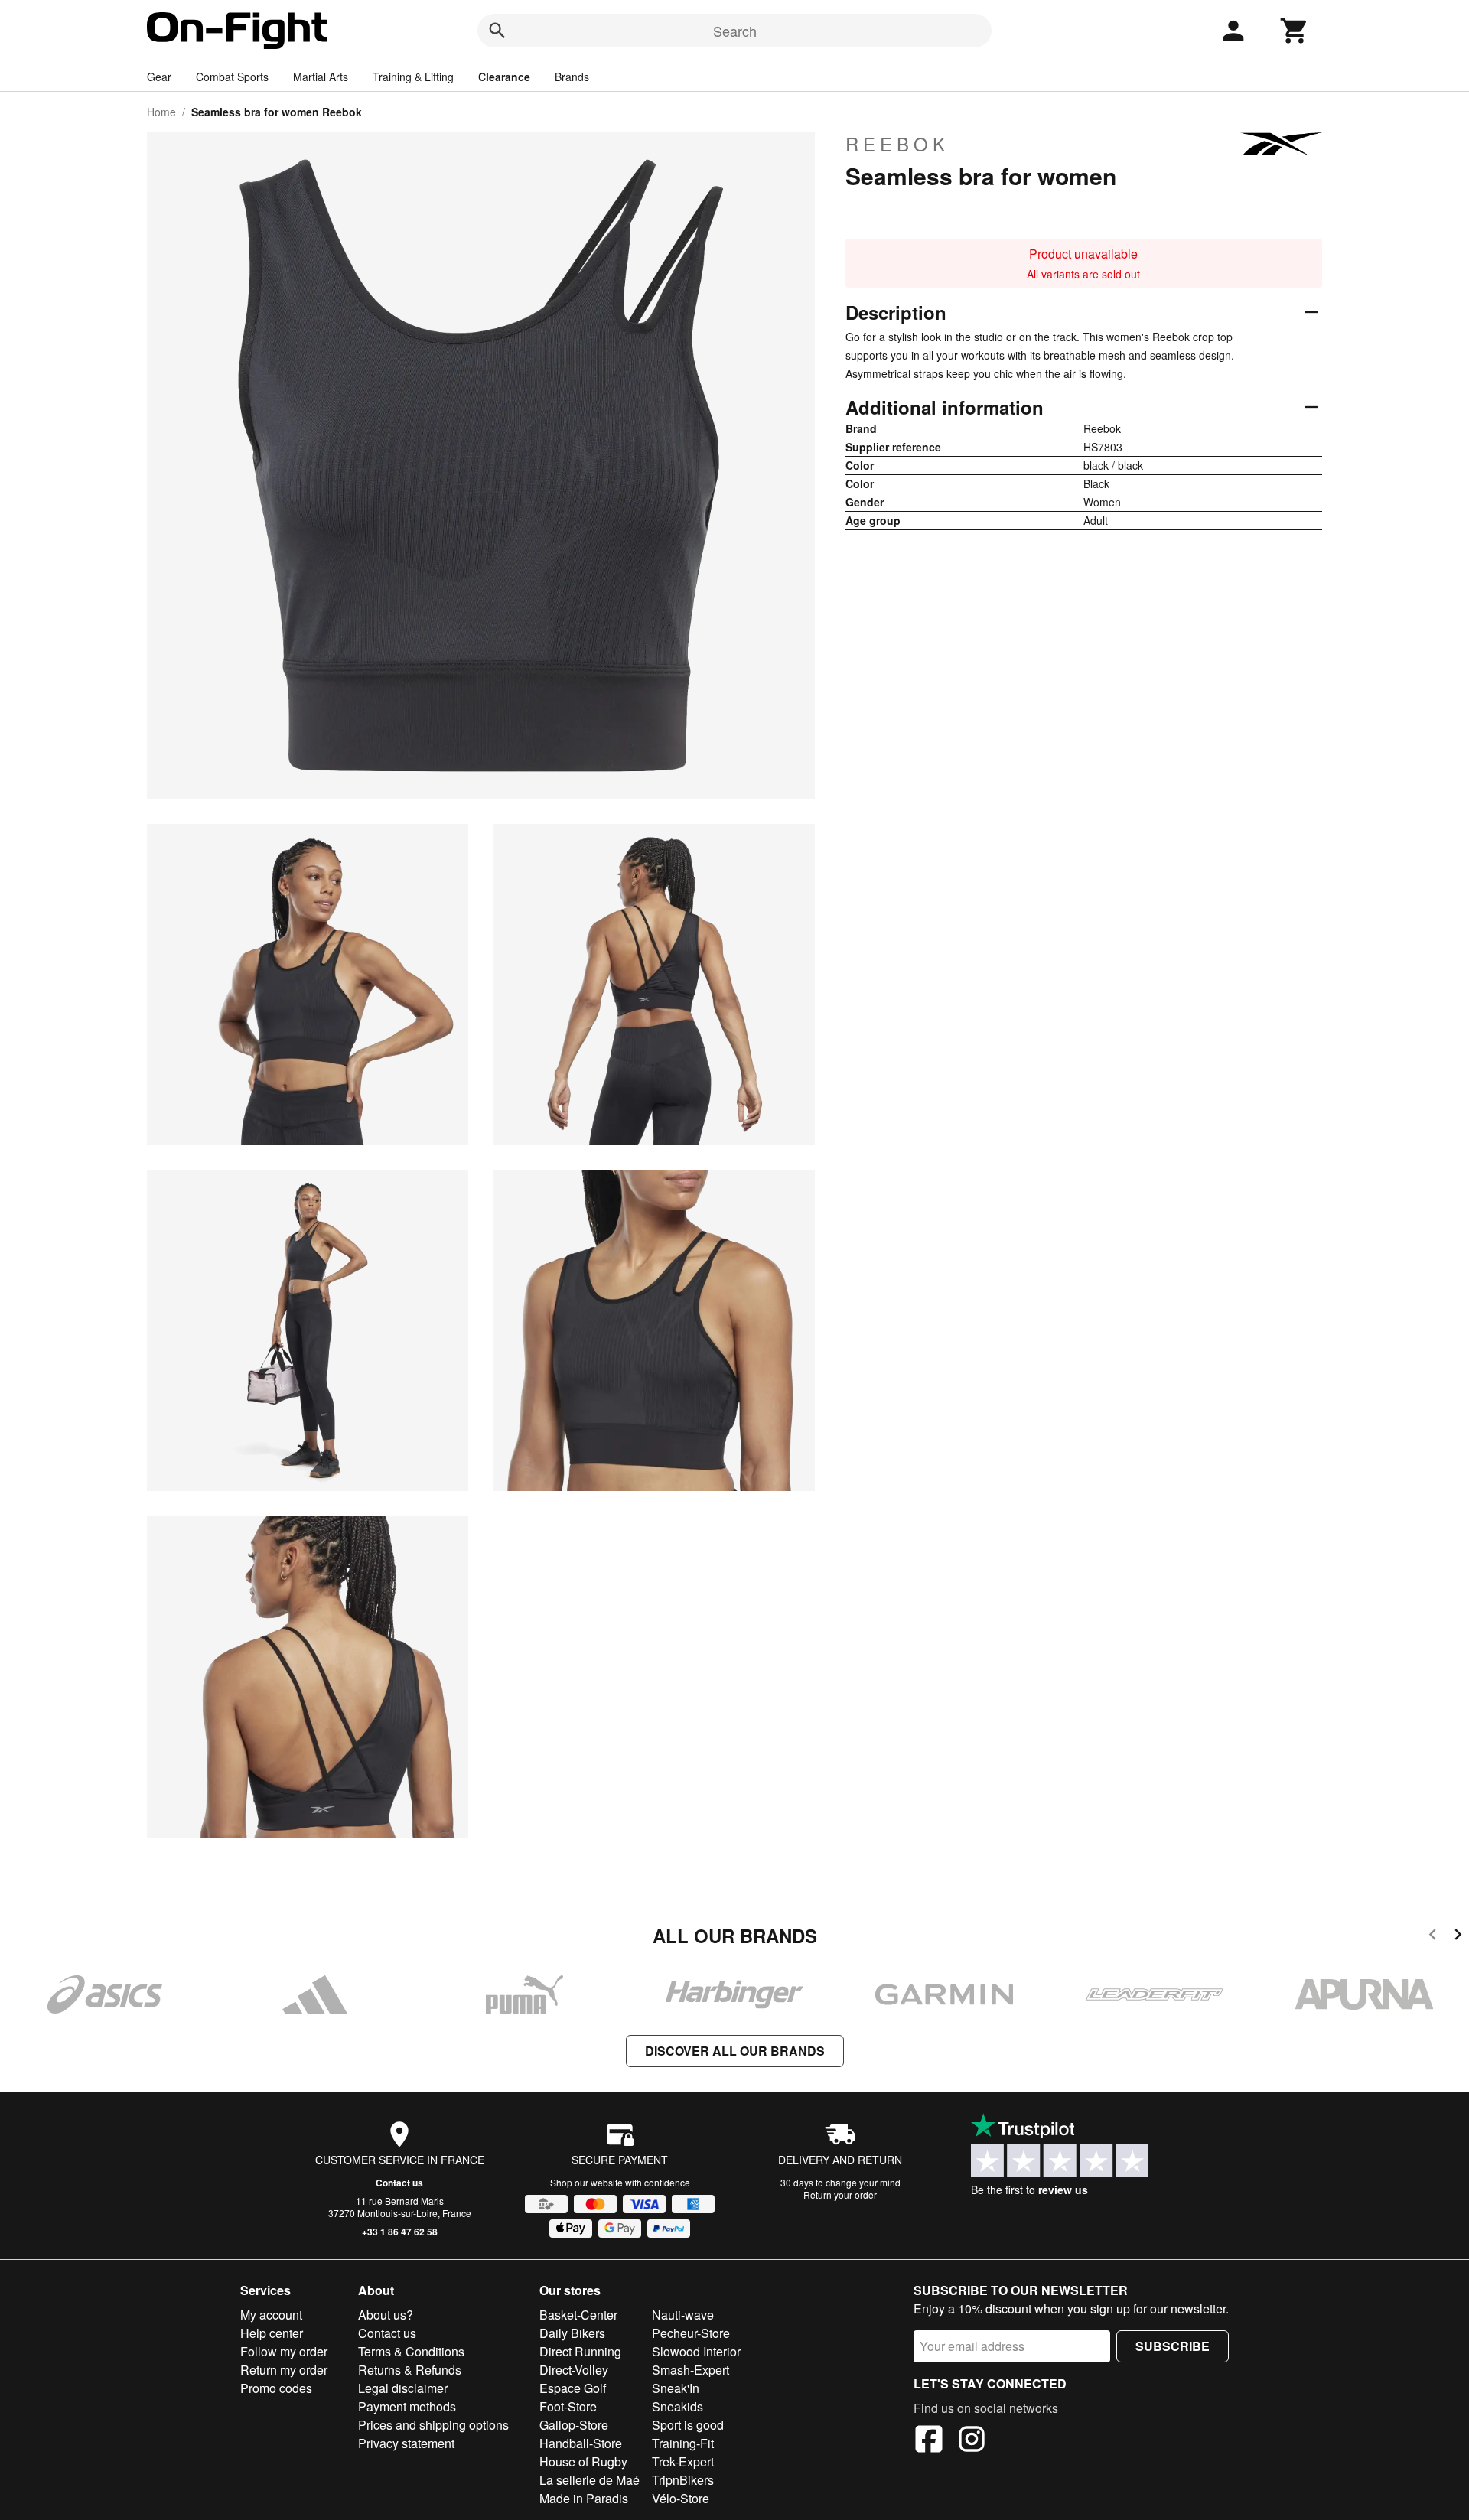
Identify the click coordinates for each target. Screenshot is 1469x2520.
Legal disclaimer (403, 2388)
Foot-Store (568, 2406)
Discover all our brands (735, 2051)
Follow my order (284, 2351)
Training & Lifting (413, 77)
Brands (572, 77)
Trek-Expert (683, 2461)
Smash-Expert (691, 2370)
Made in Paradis (584, 2498)
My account (271, 2315)
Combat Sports (232, 77)
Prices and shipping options (433, 2425)
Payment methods (407, 2406)
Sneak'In (676, 2388)
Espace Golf (573, 2388)
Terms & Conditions (411, 2351)
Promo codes (276, 2388)
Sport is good (688, 2425)
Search (735, 31)
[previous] (1433, 1937)
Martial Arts (321, 77)
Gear (159, 77)
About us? (386, 2315)
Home (161, 112)
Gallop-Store (574, 2425)
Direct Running (580, 2351)
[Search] (497, 31)
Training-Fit (683, 2443)
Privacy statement (406, 2443)
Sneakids (677, 2406)
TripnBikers (683, 2480)
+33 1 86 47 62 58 (400, 2232)
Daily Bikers (572, 2333)
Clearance (504, 77)
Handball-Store (581, 2443)
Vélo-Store (681, 2498)
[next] (1458, 1937)
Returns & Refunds (410, 2370)
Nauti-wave (683, 2315)
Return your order (840, 2194)
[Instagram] (972, 2441)
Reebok (897, 144)
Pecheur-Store (691, 2333)
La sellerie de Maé (590, 2480)
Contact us (399, 2183)
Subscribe (1173, 2346)
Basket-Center (578, 2315)
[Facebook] (929, 2441)
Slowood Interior (696, 2351)
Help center (272, 2333)
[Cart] (1295, 31)
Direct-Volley (574, 2370)
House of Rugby (583, 2461)
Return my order (284, 2370)
